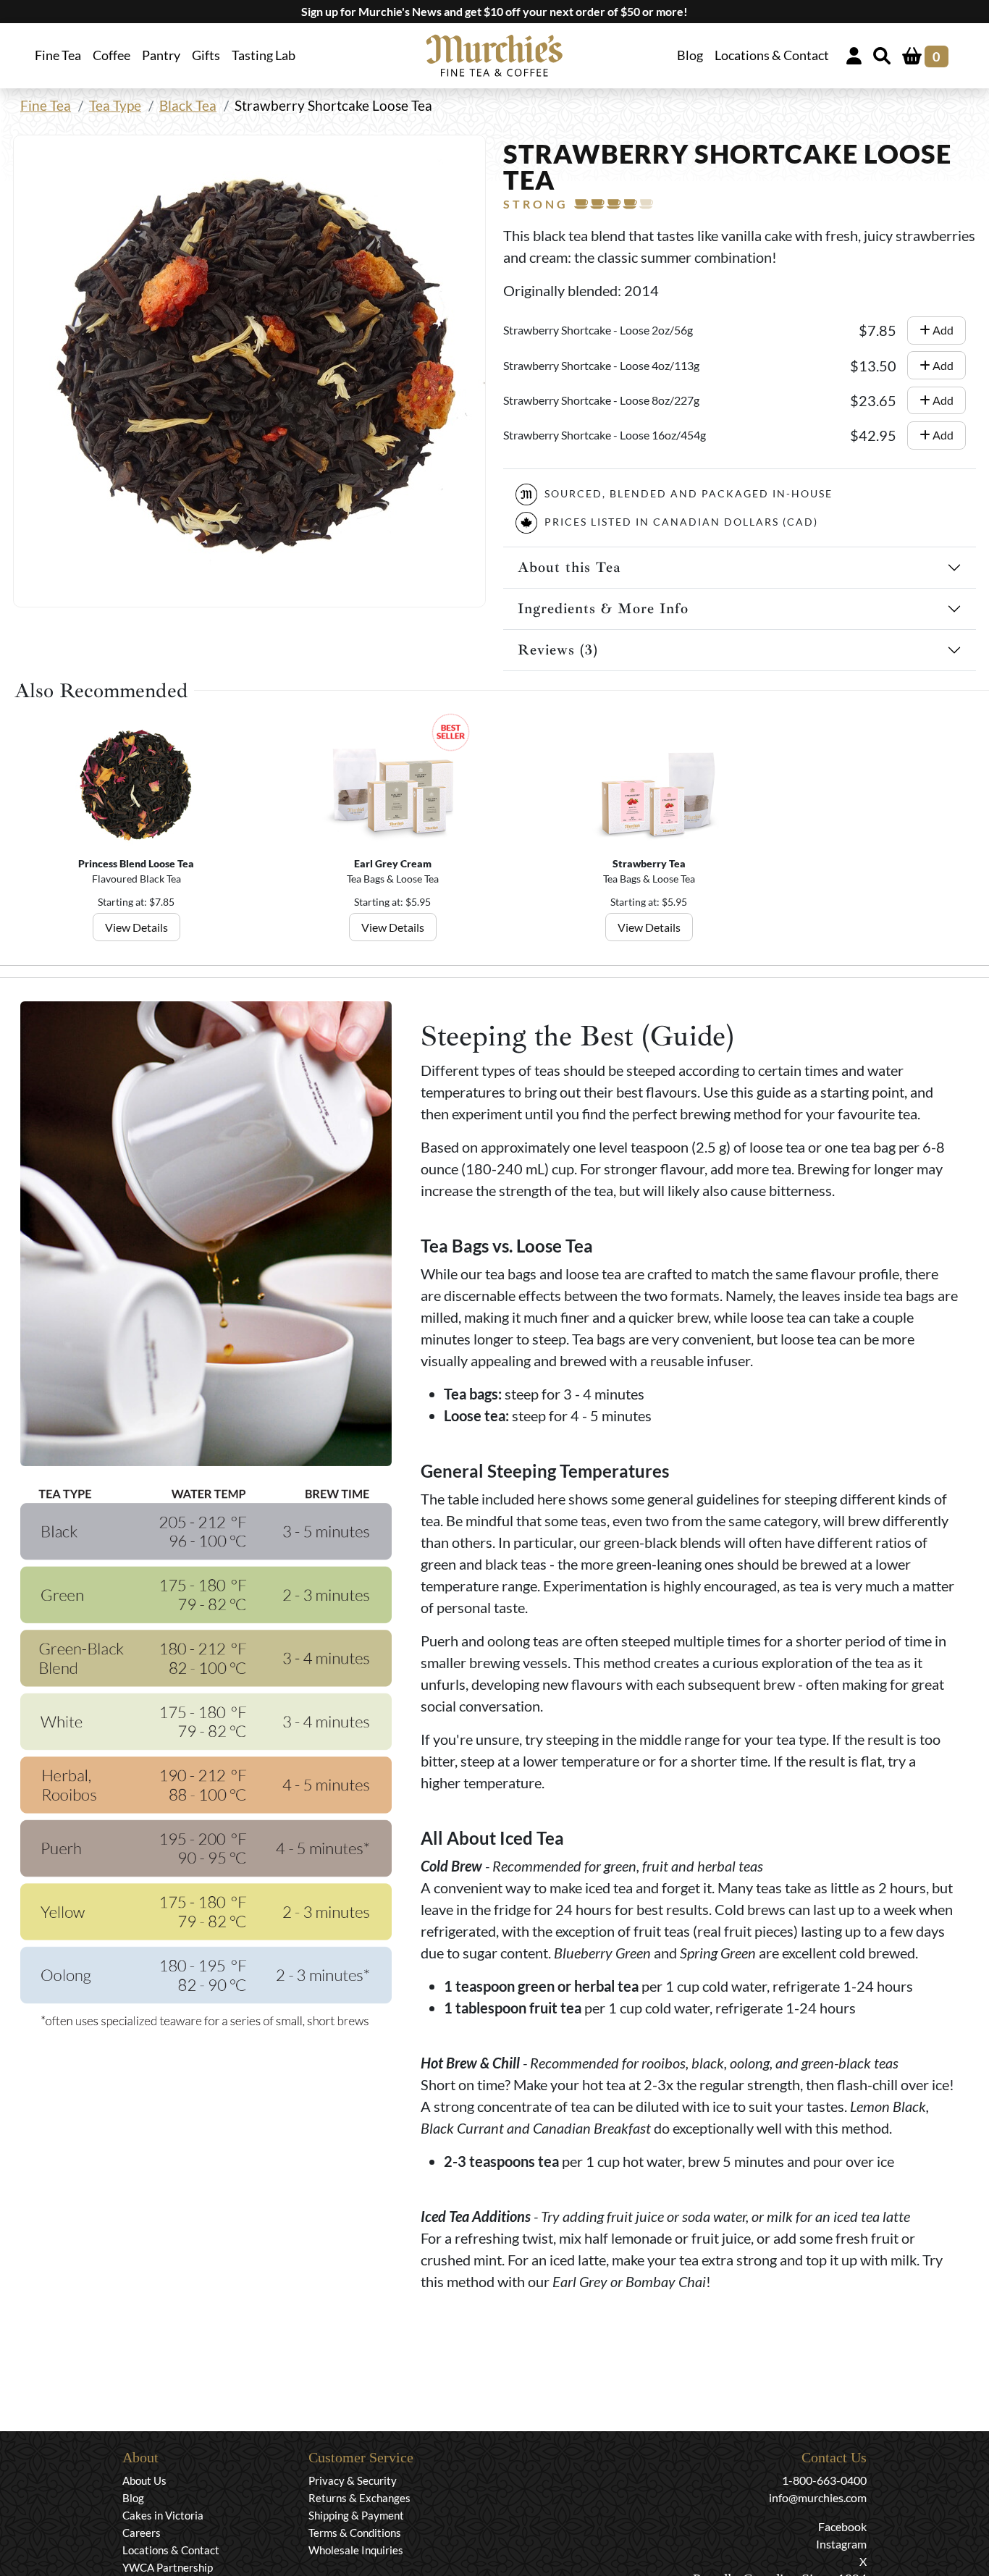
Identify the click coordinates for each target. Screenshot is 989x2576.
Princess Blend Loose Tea (136, 863)
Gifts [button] (206, 55)
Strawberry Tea (649, 863)
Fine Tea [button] (58, 55)
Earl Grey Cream (393, 863)
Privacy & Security (353, 2480)
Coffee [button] (111, 55)
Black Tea (188, 105)
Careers (142, 2533)
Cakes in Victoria (163, 2515)
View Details (136, 927)
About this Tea (569, 567)
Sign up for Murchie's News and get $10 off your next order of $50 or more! (494, 11)
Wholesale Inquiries (356, 2550)
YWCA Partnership (168, 2567)
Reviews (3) (558, 650)
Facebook (842, 2526)
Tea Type (115, 105)
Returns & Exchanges (359, 2498)
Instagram (841, 2544)
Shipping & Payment (356, 2515)
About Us (144, 2480)
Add (942, 330)
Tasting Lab (264, 55)
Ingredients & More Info (603, 609)
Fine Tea (46, 105)
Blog (690, 55)
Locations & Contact (772, 55)
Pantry (161, 55)
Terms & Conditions (355, 2533)
